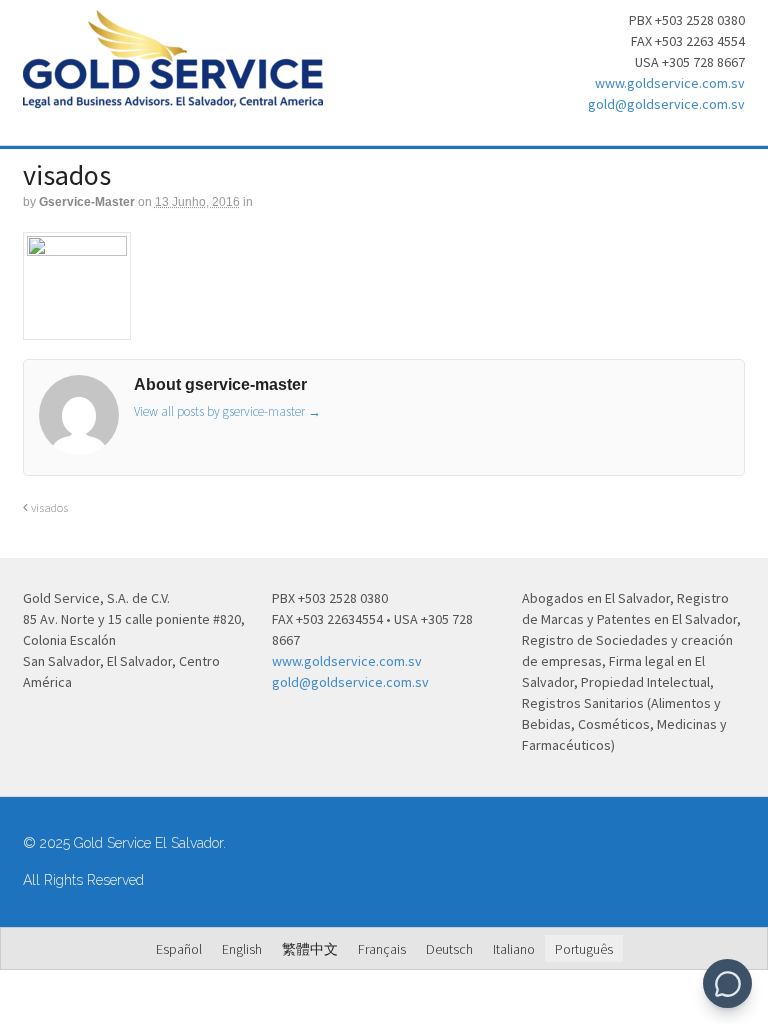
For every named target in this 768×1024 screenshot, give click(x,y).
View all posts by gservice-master (227, 411)
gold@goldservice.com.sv (666, 104)
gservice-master (87, 202)
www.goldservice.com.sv (670, 83)
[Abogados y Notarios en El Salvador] (173, 97)
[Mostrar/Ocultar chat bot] (727, 983)
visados (48, 507)
